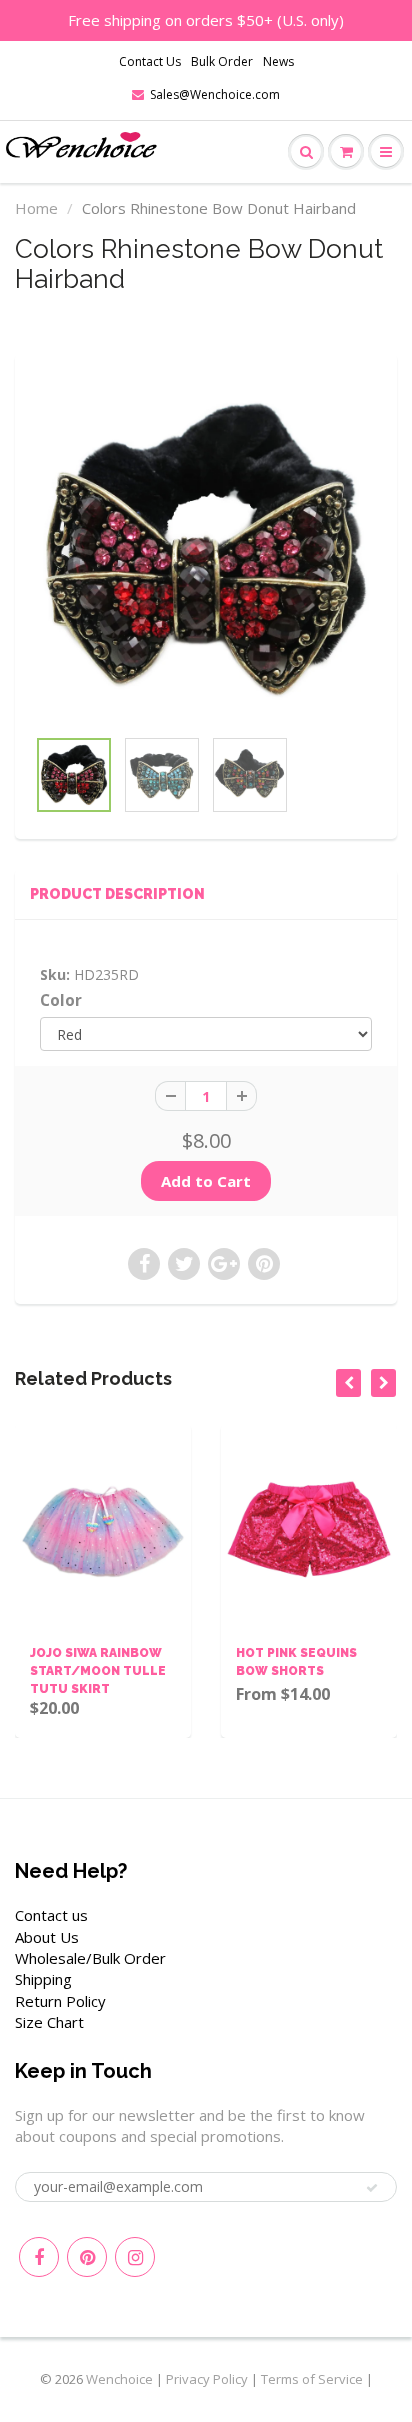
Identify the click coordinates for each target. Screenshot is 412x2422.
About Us (47, 1937)
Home (36, 208)
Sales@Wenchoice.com (215, 94)
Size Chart (49, 2022)
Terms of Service (312, 2379)
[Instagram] (135, 2257)
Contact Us (150, 61)
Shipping (43, 1979)
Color (61, 1000)
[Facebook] (39, 2257)
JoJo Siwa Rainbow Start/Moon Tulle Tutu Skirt (98, 1671)
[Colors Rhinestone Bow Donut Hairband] (206, 550)
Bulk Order (222, 61)
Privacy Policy (207, 2379)
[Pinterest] (87, 2257)
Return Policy (60, 2001)
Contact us (51, 1915)
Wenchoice (119, 2379)
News (278, 61)
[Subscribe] (372, 2188)
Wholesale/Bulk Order (90, 1958)
